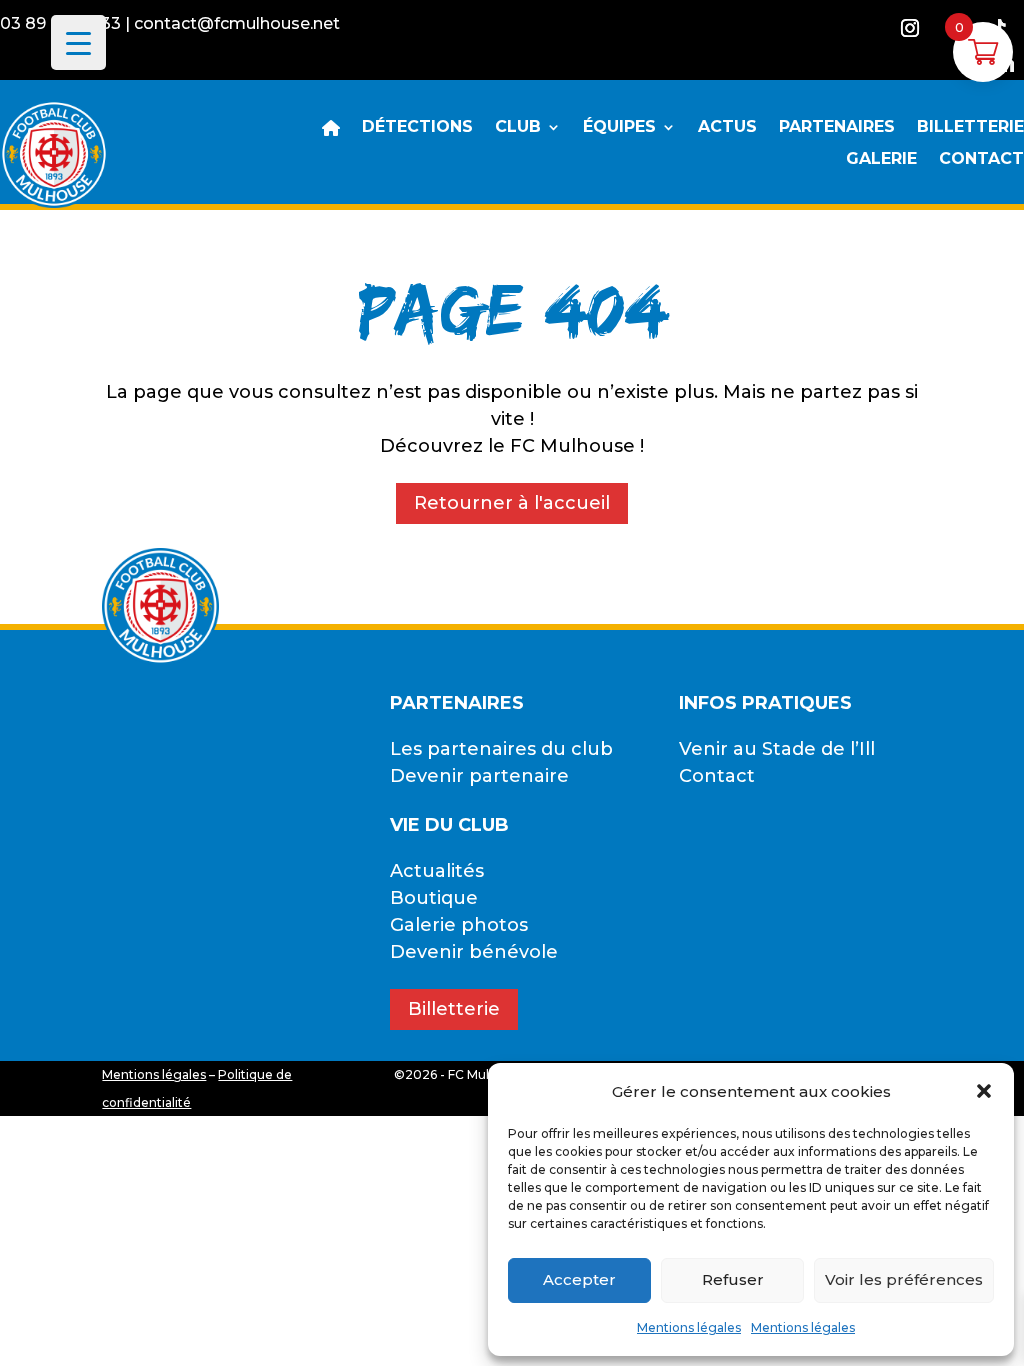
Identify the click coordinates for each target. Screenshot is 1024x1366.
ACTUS (727, 128)
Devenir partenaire (479, 776)
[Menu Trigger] (78, 42)
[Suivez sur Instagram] (910, 28)
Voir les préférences (904, 1279)
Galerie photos (459, 925)
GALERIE (881, 160)
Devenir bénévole (474, 952)
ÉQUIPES (619, 128)
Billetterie (454, 1009)
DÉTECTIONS (417, 128)
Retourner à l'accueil (512, 503)
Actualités (437, 871)
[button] (984, 1091)
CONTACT (981, 160)
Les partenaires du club (501, 749)
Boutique (434, 898)
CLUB (518, 128)
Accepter (579, 1279)
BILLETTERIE (970, 128)
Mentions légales (689, 1327)
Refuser (733, 1279)
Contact (717, 776)
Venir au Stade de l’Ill (777, 749)
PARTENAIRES (837, 128)
